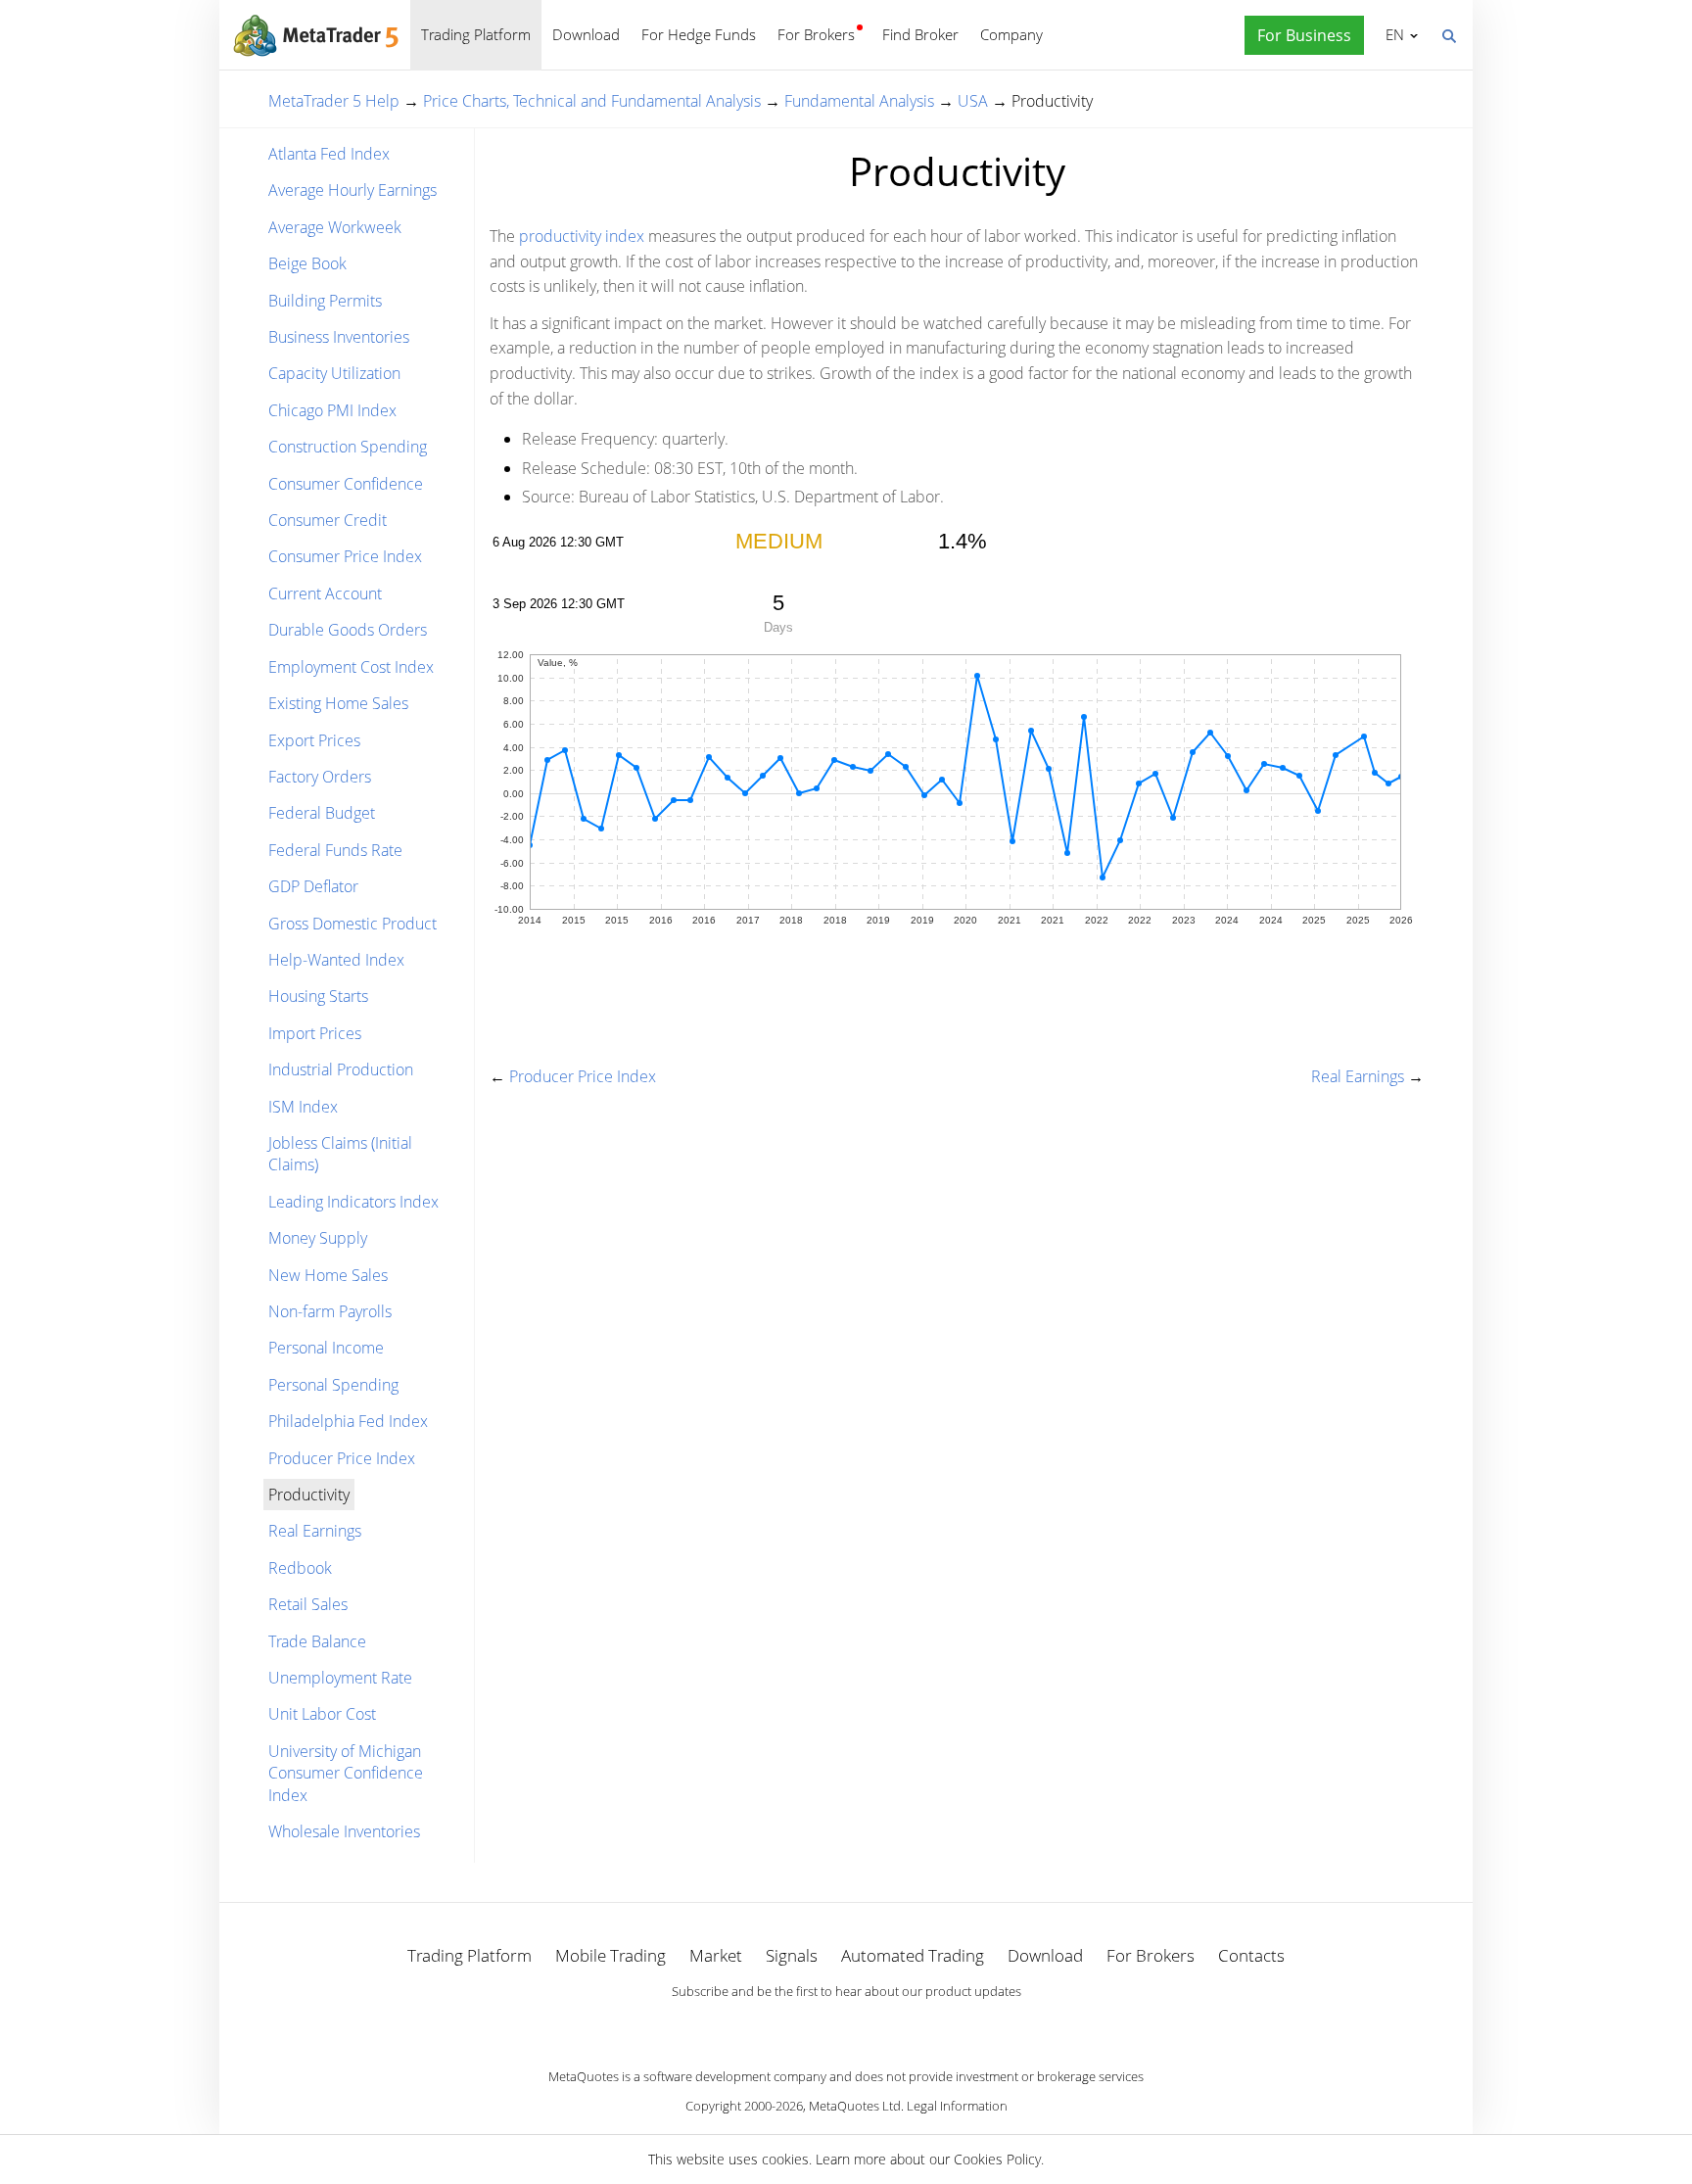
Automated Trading (913, 1955)
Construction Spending (348, 447)
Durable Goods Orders (348, 630)
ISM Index (303, 1107)
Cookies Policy (997, 2159)
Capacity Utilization (334, 373)
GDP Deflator (313, 886)
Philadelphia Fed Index (348, 1421)
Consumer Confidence (346, 484)
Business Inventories (339, 337)
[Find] (1448, 34)
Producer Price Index (342, 1458)
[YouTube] (877, 2025)
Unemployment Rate (340, 1678)
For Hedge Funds (699, 34)
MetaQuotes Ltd (855, 2106)
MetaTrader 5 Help (334, 101)
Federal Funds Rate (335, 850)
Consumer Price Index (345, 556)
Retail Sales (308, 1604)
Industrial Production (341, 1069)
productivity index (582, 236)
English (1391, 34)
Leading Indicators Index (353, 1202)
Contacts (1251, 1955)
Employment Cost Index (351, 667)
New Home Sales (328, 1275)
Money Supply (318, 1238)
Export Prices (314, 740)
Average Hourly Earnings (352, 190)
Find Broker (920, 34)
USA (973, 101)
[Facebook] (815, 2025)
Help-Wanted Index (336, 960)
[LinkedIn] (846, 2025)
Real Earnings (315, 1531)
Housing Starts (318, 996)
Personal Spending (333, 1385)
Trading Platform (476, 34)
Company (1011, 34)
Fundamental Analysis (859, 101)
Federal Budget (322, 813)
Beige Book (307, 263)
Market (716, 1955)
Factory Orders (320, 777)
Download (586, 34)
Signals (792, 1955)
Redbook (300, 1568)
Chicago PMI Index (332, 410)
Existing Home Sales (338, 703)
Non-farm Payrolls (330, 1311)
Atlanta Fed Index (329, 154)
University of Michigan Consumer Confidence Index (346, 1773)
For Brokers (816, 34)
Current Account (325, 593)
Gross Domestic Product (352, 924)
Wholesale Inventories (344, 1831)
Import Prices (315, 1033)
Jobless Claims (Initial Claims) (340, 1154)
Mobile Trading (611, 1955)
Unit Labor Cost (322, 1714)
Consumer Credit (328, 520)
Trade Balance (317, 1641)
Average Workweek (335, 227)
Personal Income (326, 1348)
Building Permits (325, 301)
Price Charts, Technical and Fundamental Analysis (592, 101)
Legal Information (957, 2106)
